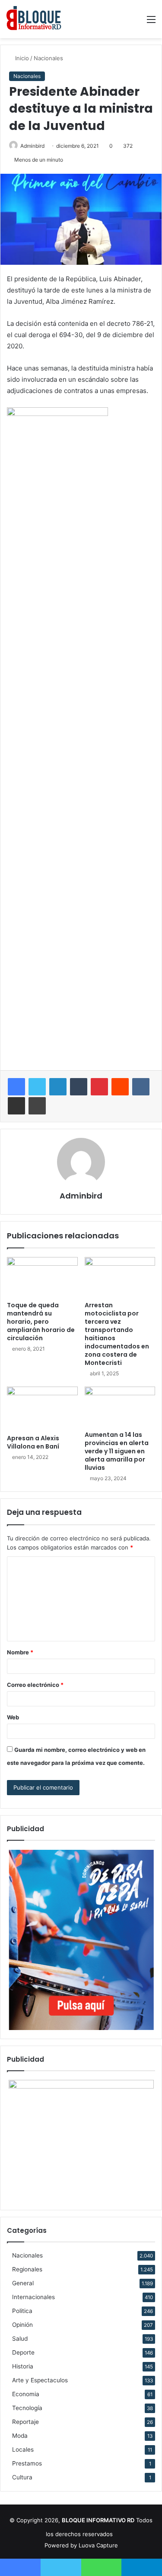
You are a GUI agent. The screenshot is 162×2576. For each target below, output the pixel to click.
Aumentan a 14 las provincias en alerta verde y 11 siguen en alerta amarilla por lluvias (117, 1451)
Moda (20, 2436)
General (23, 2283)
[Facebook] (16, 1087)
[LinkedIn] (58, 1087)
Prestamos (27, 2463)
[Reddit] (120, 1087)
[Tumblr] (79, 1087)
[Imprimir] (37, 1106)
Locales (23, 2449)
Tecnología (27, 2408)
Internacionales (33, 2297)
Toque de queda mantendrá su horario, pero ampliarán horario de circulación (41, 1322)
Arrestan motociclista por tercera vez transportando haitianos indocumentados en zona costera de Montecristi (117, 1334)
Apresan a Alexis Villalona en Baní (33, 1442)
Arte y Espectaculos (40, 2380)
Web (13, 1717)
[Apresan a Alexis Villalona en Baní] (42, 1408)
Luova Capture (98, 2545)
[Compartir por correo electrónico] (16, 1106)
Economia (26, 2394)
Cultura (22, 2477)
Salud (20, 2339)
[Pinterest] (99, 1087)
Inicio (21, 58)
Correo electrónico (35, 1685)
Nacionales (48, 58)
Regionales (27, 2269)
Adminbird (32, 146)
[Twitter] (37, 1087)
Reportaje (25, 2422)
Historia (23, 2366)
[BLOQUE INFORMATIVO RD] (34, 19)
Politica (22, 2311)
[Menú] (151, 22)
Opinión (22, 2325)
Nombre (20, 1652)
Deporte (23, 2352)
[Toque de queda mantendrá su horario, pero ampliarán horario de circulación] (42, 1277)
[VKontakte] (141, 1087)
